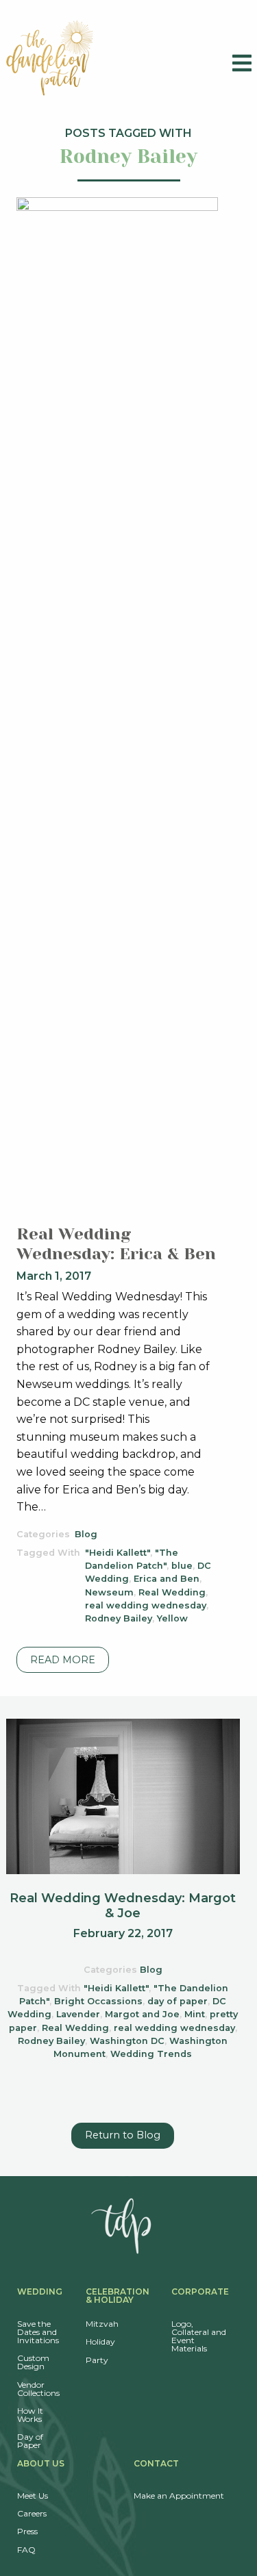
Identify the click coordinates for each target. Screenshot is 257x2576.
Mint (195, 2014)
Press (27, 2531)
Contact (156, 2463)
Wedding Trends (151, 2054)
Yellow (172, 1618)
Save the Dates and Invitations (38, 2332)
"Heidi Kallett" (118, 1553)
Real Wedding (172, 1592)
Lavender (78, 2014)
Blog (86, 1534)
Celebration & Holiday (118, 2296)
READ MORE (63, 1660)
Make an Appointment (179, 2496)
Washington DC (127, 2041)
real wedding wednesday (146, 1605)
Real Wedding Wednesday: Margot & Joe (123, 1906)
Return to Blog (123, 2135)
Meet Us (33, 2496)
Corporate (200, 2291)
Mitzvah (102, 2324)
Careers (32, 2513)
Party (97, 2360)
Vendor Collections (38, 2389)
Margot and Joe (142, 2014)
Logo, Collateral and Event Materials (199, 2336)
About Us (41, 2463)
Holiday (100, 2341)
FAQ (26, 2550)
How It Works (30, 2415)
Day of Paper (30, 2441)
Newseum (109, 1592)
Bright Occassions (98, 2001)
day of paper (178, 2001)
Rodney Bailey (119, 1618)
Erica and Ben (167, 1579)
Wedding (40, 2291)
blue (182, 1566)
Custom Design (33, 2362)
